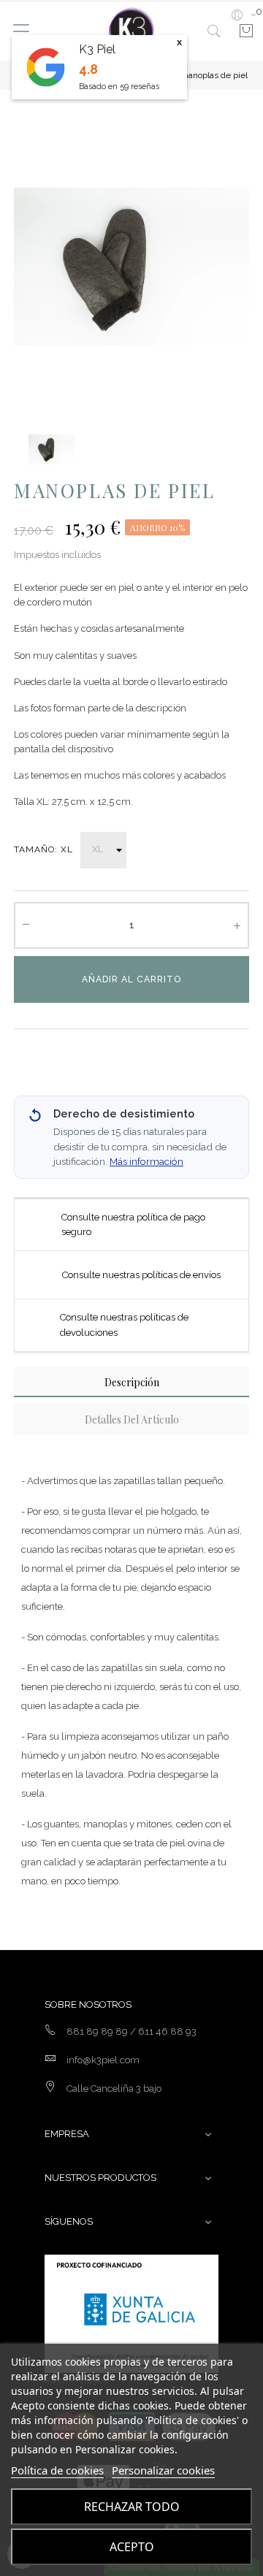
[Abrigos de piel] (131, 31)
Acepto (132, 2547)
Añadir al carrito (131, 979)
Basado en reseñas (119, 87)
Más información (146, 1161)
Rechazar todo (132, 2507)
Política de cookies (57, 2470)
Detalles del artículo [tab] (132, 1419)
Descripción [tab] (132, 1382)
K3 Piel (97, 49)
